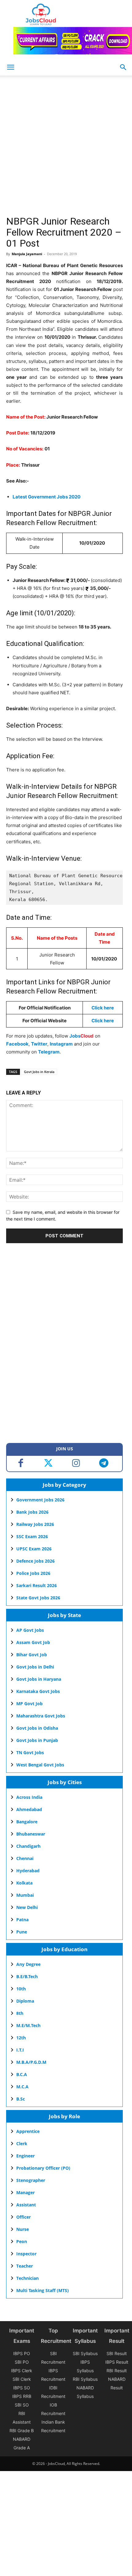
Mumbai (25, 1895)
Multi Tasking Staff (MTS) (43, 2290)
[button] (123, 67)
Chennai (25, 1858)
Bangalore (27, 1822)
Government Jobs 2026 (40, 1500)
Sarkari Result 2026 (37, 1585)
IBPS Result (117, 2362)
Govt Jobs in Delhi (35, 1667)
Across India (29, 1797)
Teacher (25, 2266)
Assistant (26, 2205)
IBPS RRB (22, 2396)
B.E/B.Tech (27, 1976)
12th (21, 2038)
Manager (25, 2192)
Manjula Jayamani (27, 254)
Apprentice (28, 2131)
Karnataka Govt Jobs (38, 1691)
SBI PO (22, 2362)
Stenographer (31, 2180)
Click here (103, 1008)
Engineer (25, 2156)
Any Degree (28, 1964)
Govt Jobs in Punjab (37, 1740)
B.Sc (21, 2099)
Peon (22, 2241)
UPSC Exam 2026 (34, 1549)
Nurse (23, 2229)
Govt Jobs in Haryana (39, 1679)
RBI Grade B (22, 2431)
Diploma (25, 2001)
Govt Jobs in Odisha (37, 1728)
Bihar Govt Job (32, 1655)
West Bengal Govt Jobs (40, 1765)
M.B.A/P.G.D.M (31, 2062)
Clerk (22, 2144)
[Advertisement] (66, 147)
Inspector (26, 2254)
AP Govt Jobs (30, 1630)
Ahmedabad (29, 1809)
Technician (27, 2278)
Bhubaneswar (31, 1834)
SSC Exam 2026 (32, 1536)
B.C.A (22, 2074)
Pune (22, 1932)
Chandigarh (28, 1846)
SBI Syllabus (85, 2353)
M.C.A (22, 2087)
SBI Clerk (22, 2379)
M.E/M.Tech (28, 2025)
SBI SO (22, 2405)
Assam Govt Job (33, 1642)
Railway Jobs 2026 (35, 1524)
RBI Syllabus (85, 2379)
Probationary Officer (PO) (43, 2168)
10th (21, 1989)
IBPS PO (22, 2353)
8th (20, 2013)
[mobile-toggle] (10, 67)
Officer (23, 2217)
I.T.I (20, 2050)
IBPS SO (22, 2388)
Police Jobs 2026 (33, 1573)
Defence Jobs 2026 (35, 1561)
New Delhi (27, 1907)
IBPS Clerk (22, 2371)
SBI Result (117, 2353)
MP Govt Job (29, 1704)
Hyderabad (28, 1871)
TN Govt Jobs (30, 1752)
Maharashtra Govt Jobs (41, 1716)
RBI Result (117, 2371)
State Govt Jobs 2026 (38, 1598)
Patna (22, 1920)
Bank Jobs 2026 (32, 1512)
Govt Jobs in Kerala (39, 1072)
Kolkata (24, 1883)
